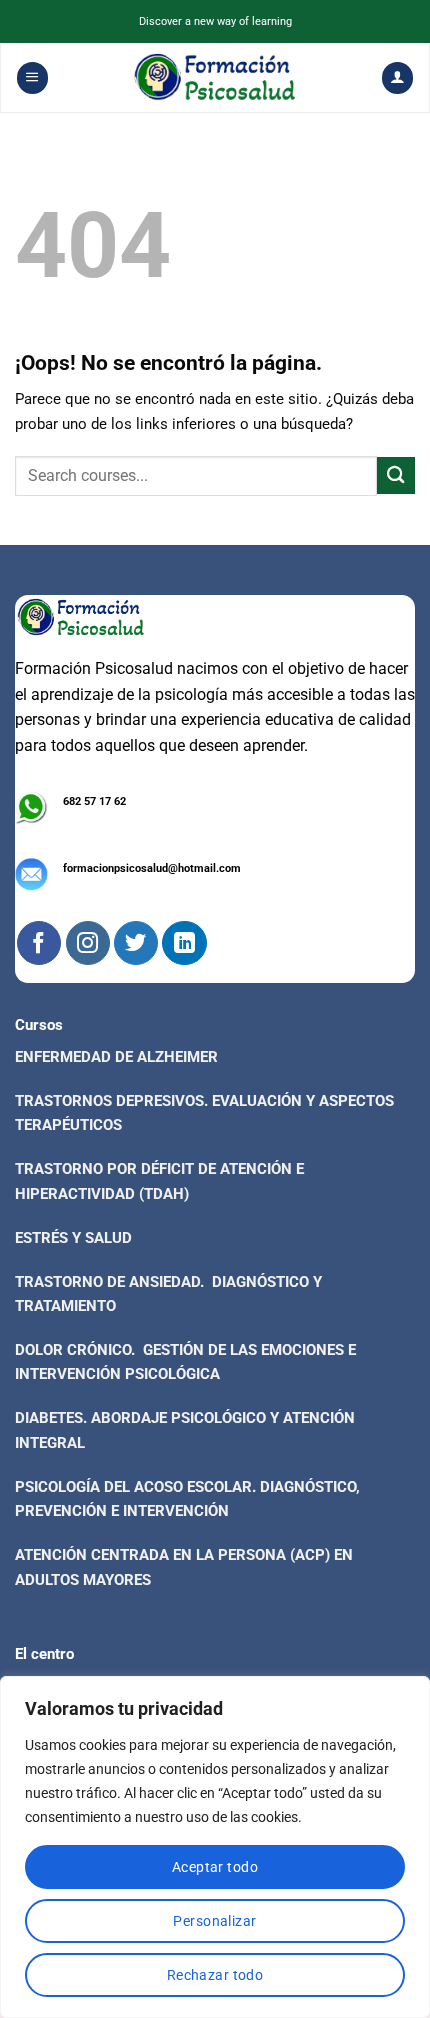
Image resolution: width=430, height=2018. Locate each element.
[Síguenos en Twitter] (136, 943)
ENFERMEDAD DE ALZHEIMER (116, 1057)
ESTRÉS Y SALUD (73, 1238)
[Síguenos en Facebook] (39, 943)
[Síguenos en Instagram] (88, 943)
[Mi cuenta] (397, 77)
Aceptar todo (215, 1867)
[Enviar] (396, 475)
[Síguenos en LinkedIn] (184, 943)
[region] (215, 1847)
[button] (32, 77)
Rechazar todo (215, 1975)
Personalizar (214, 1921)
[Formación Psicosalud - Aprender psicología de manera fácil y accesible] (215, 78)
